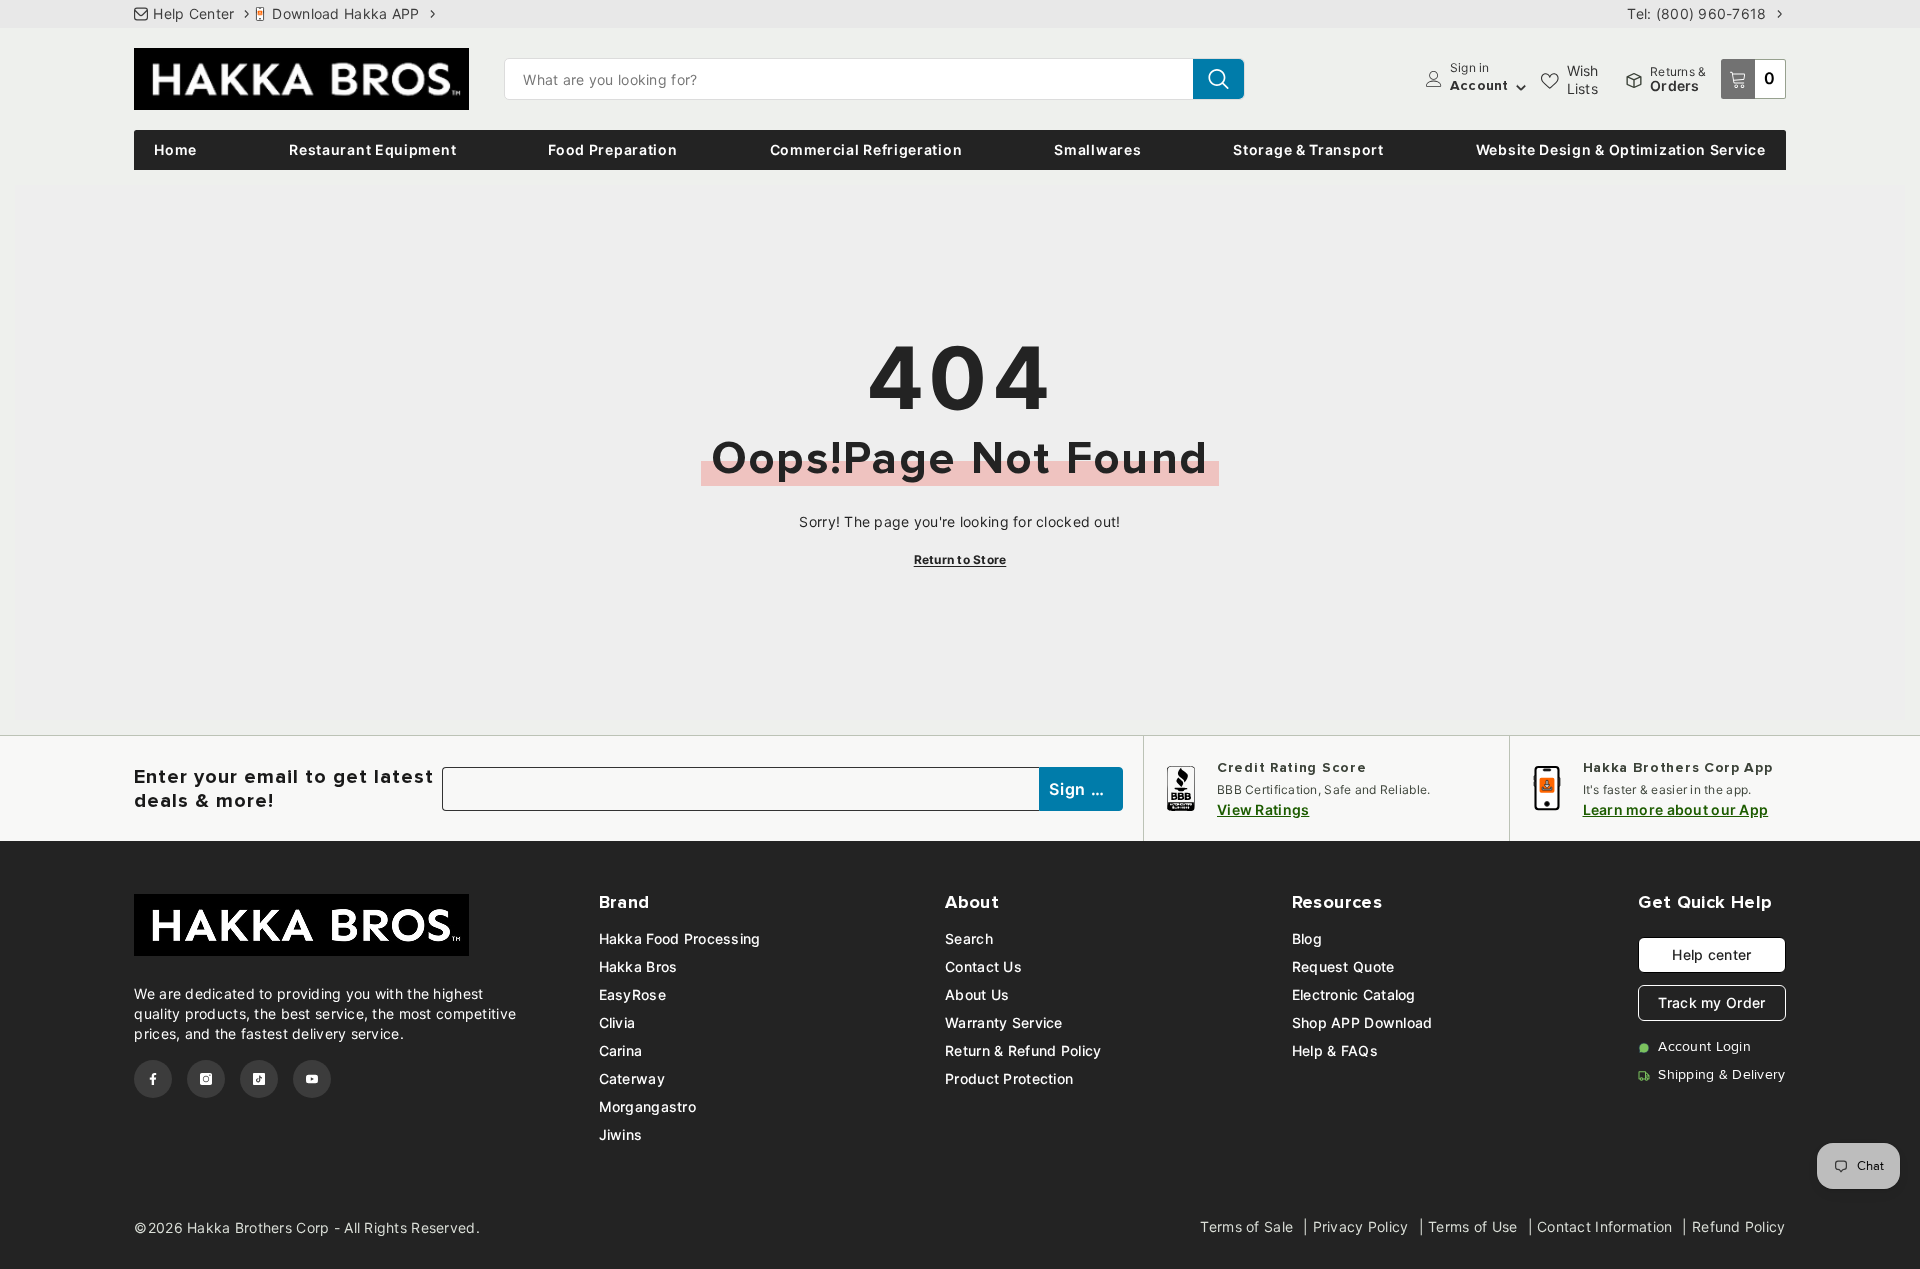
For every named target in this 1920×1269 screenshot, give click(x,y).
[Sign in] (1434, 79)
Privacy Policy (1361, 1226)
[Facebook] (153, 1079)
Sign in (1470, 68)
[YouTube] (312, 1079)
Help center (1711, 954)
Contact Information (1604, 1226)
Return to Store (960, 559)
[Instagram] (206, 1079)
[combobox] (849, 79)
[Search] (874, 79)
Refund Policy (1739, 1226)
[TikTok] (259, 1079)
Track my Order (1711, 1002)
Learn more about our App (1676, 809)
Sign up (1082, 789)
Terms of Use (1472, 1226)
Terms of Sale (1246, 1226)
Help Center (193, 13)
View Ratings (1263, 809)
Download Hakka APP (345, 13)
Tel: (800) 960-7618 (1696, 13)
